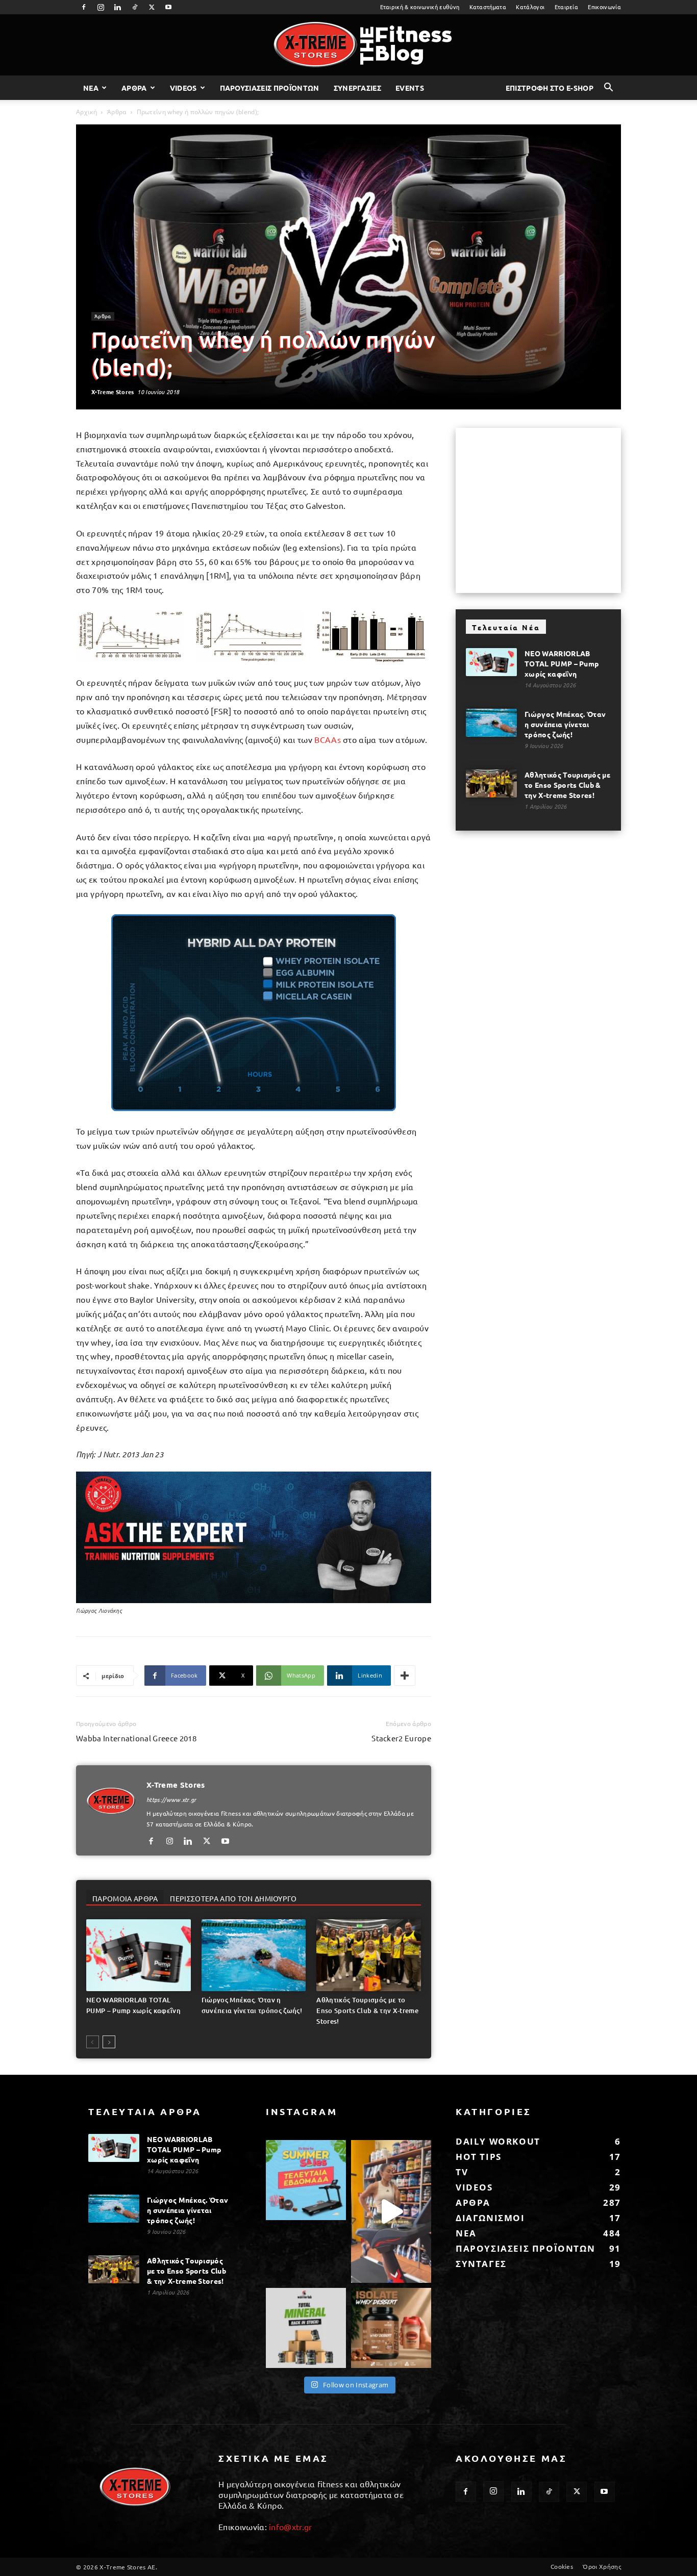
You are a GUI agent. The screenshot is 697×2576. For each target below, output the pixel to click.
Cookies (562, 2566)
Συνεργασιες (358, 88)
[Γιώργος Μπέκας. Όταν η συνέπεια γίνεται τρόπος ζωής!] (254, 1955)
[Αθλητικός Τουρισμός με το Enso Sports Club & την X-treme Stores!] (369, 1955)
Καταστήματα (488, 7)
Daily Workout (498, 2141)
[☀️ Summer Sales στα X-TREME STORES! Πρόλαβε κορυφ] (306, 2180)
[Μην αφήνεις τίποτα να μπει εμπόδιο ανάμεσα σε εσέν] (391, 2211)
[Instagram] (101, 7)
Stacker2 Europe (401, 1738)
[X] (152, 7)
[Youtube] (169, 7)
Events (410, 88)
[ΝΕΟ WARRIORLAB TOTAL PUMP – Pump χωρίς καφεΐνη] (139, 1955)
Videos (183, 88)
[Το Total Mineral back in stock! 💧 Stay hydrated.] (306, 2328)
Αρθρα (134, 88)
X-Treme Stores (113, 392)
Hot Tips (479, 2157)
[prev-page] (93, 2042)
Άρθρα (117, 112)
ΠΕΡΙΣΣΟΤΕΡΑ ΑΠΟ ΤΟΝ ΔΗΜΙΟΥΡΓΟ (233, 1898)
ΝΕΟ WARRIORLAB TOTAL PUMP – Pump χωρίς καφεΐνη (562, 663)
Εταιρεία (567, 7)
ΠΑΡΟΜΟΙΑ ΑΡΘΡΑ (125, 1898)
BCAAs (328, 739)
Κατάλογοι (530, 7)
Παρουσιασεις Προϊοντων (270, 88)
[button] (609, 88)
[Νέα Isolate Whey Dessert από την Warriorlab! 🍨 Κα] (391, 2328)
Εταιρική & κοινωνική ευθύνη (420, 7)
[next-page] (109, 2042)
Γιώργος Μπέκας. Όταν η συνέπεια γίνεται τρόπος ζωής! (565, 724)
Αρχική (86, 112)
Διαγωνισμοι (490, 2218)
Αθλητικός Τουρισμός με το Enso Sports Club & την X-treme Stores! (367, 2011)
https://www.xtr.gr (171, 1799)
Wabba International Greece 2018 (136, 1738)
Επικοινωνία (604, 7)
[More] (405, 1676)
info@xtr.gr (291, 2527)
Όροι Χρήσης (602, 2566)
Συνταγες (481, 2264)
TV (462, 2172)
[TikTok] (135, 7)
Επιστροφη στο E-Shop (550, 88)
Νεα (91, 88)
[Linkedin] (118, 7)
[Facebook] (84, 7)
